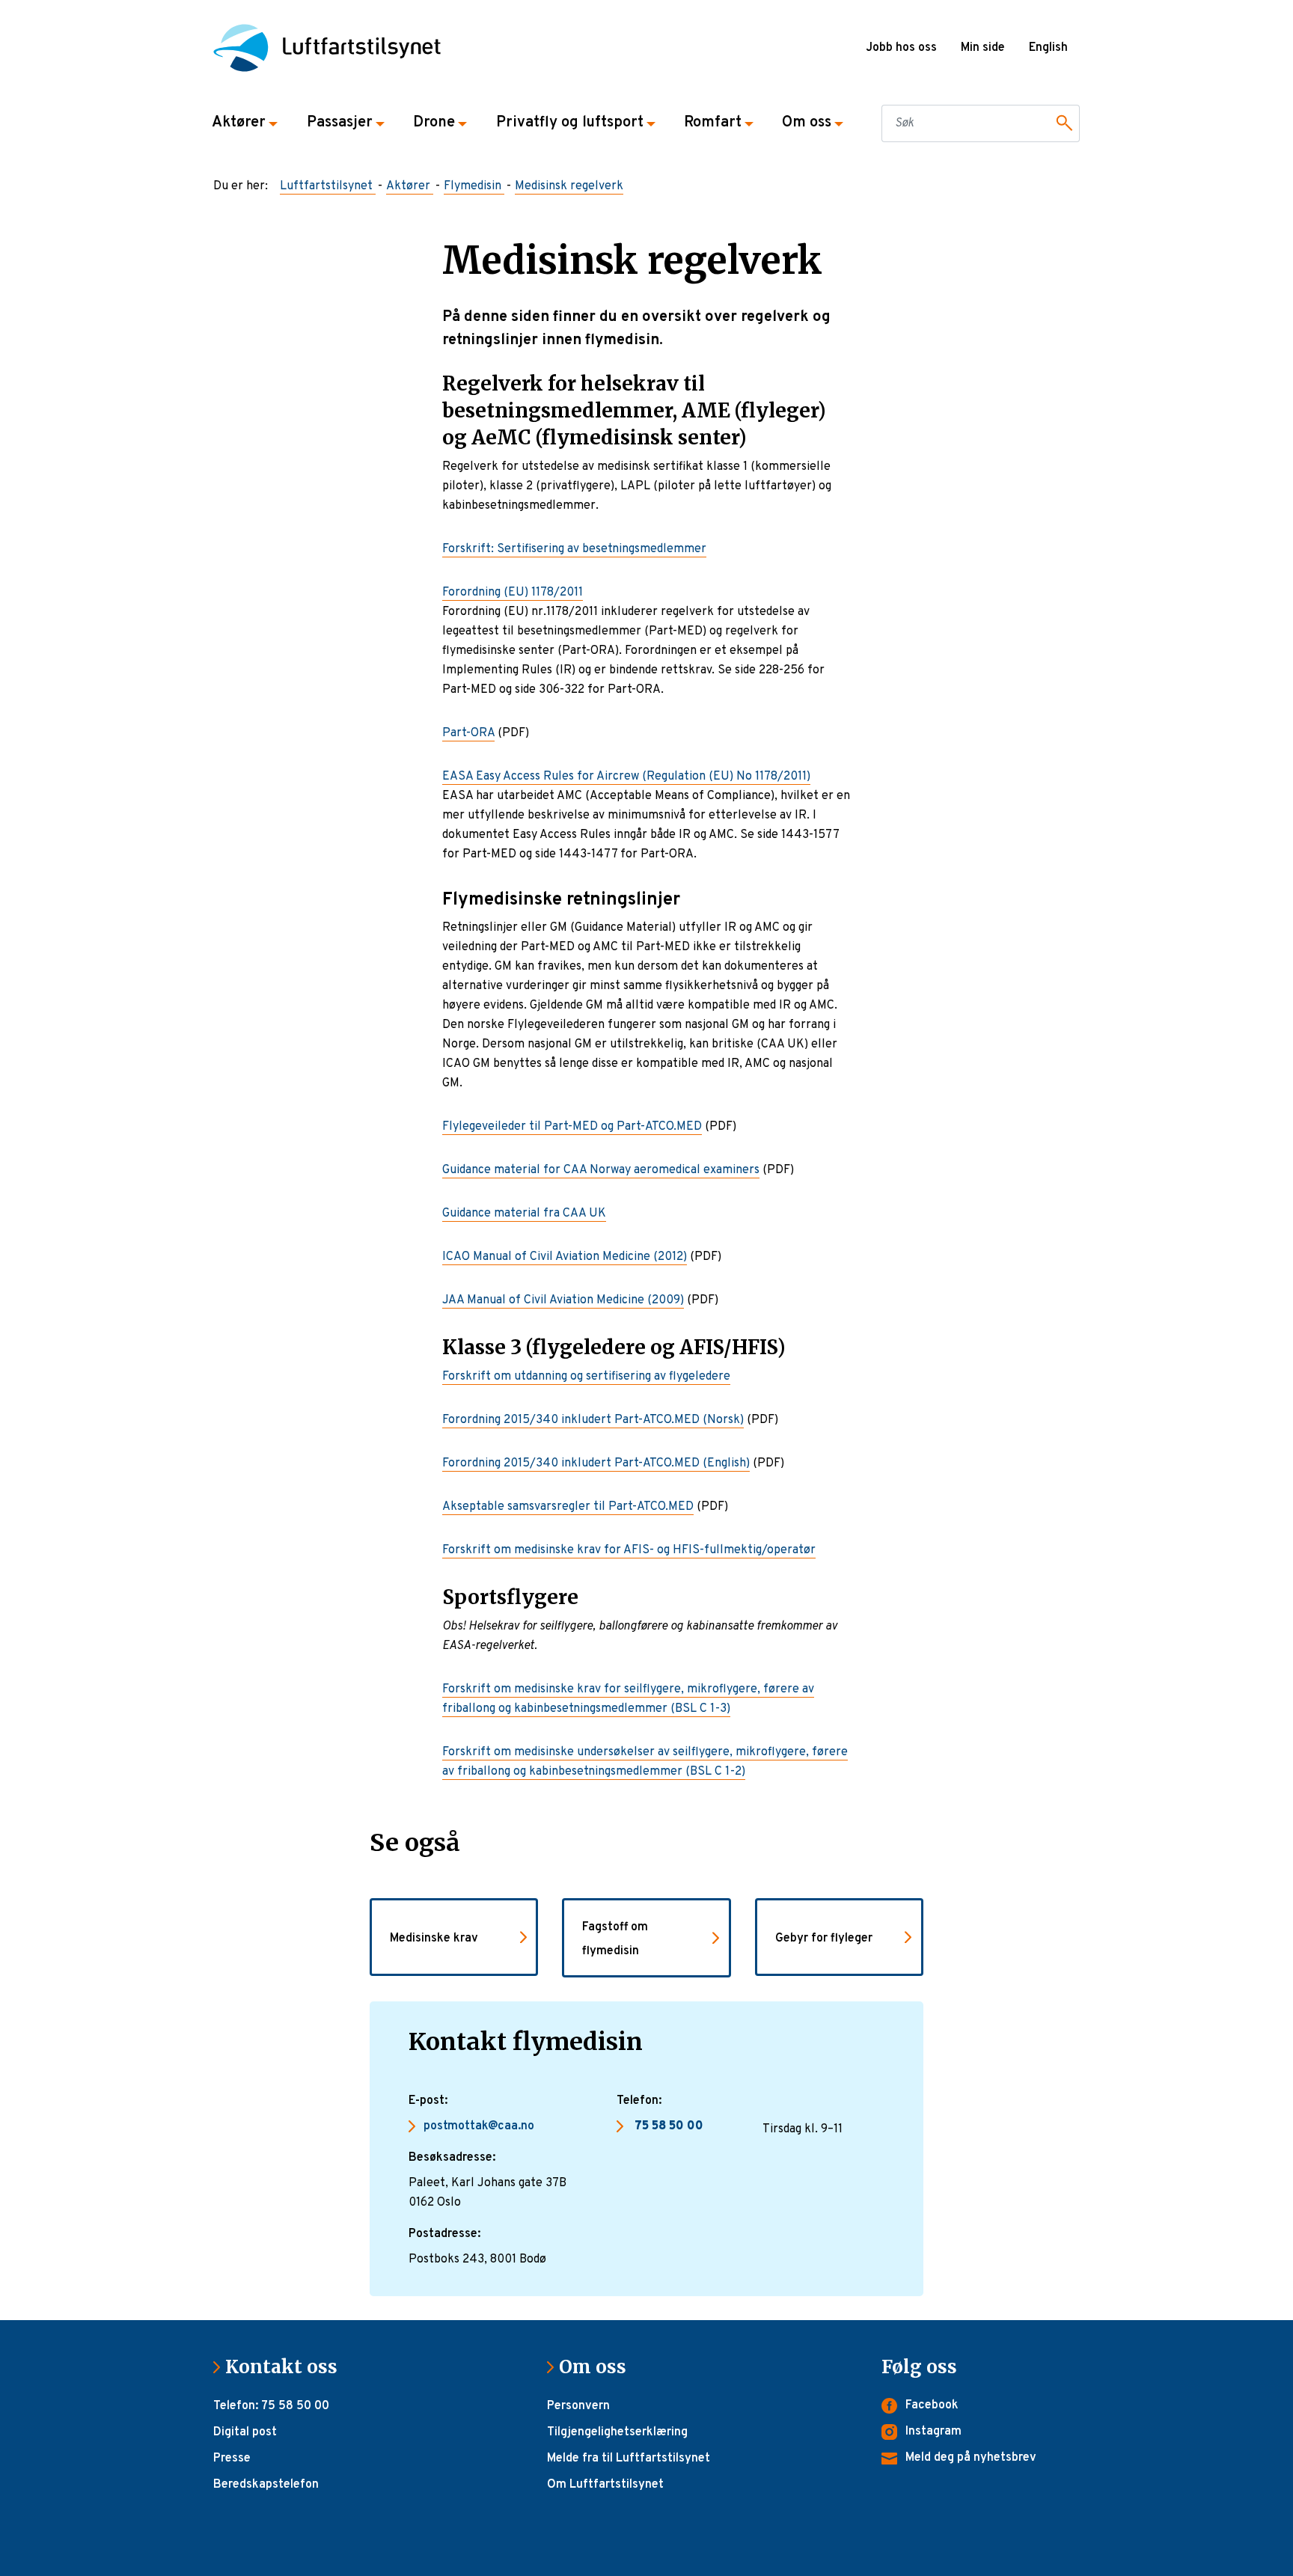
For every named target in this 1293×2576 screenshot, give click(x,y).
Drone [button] (434, 123)
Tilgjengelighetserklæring (617, 2432)
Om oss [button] (807, 123)
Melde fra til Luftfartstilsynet (629, 2459)
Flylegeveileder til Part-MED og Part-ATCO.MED (572, 1127)
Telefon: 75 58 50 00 (271, 2406)
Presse (232, 2459)
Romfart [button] (713, 123)
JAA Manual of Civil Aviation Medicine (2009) (563, 1300)
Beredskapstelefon (266, 2485)
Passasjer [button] (340, 123)
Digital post (245, 2432)
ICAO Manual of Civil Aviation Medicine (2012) (565, 1257)
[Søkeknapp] (1062, 123)
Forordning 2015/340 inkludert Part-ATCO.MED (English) (596, 1463)
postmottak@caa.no (479, 2126)
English (1048, 48)
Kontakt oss (287, 2367)
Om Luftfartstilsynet (605, 2485)
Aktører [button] (239, 123)
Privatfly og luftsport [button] (570, 123)
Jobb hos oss (901, 48)
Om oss (599, 2367)
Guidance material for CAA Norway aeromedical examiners (601, 1170)
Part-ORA (468, 733)
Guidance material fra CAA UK (524, 1214)
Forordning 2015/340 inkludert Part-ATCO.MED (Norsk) (593, 1420)
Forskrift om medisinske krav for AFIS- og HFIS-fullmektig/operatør (629, 1550)
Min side (983, 48)
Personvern (578, 2406)
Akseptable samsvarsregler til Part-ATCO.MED (568, 1507)
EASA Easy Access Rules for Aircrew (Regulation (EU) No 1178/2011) (626, 777)
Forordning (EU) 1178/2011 (513, 593)
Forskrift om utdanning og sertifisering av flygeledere (586, 1377)
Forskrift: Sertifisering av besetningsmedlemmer (574, 549)
